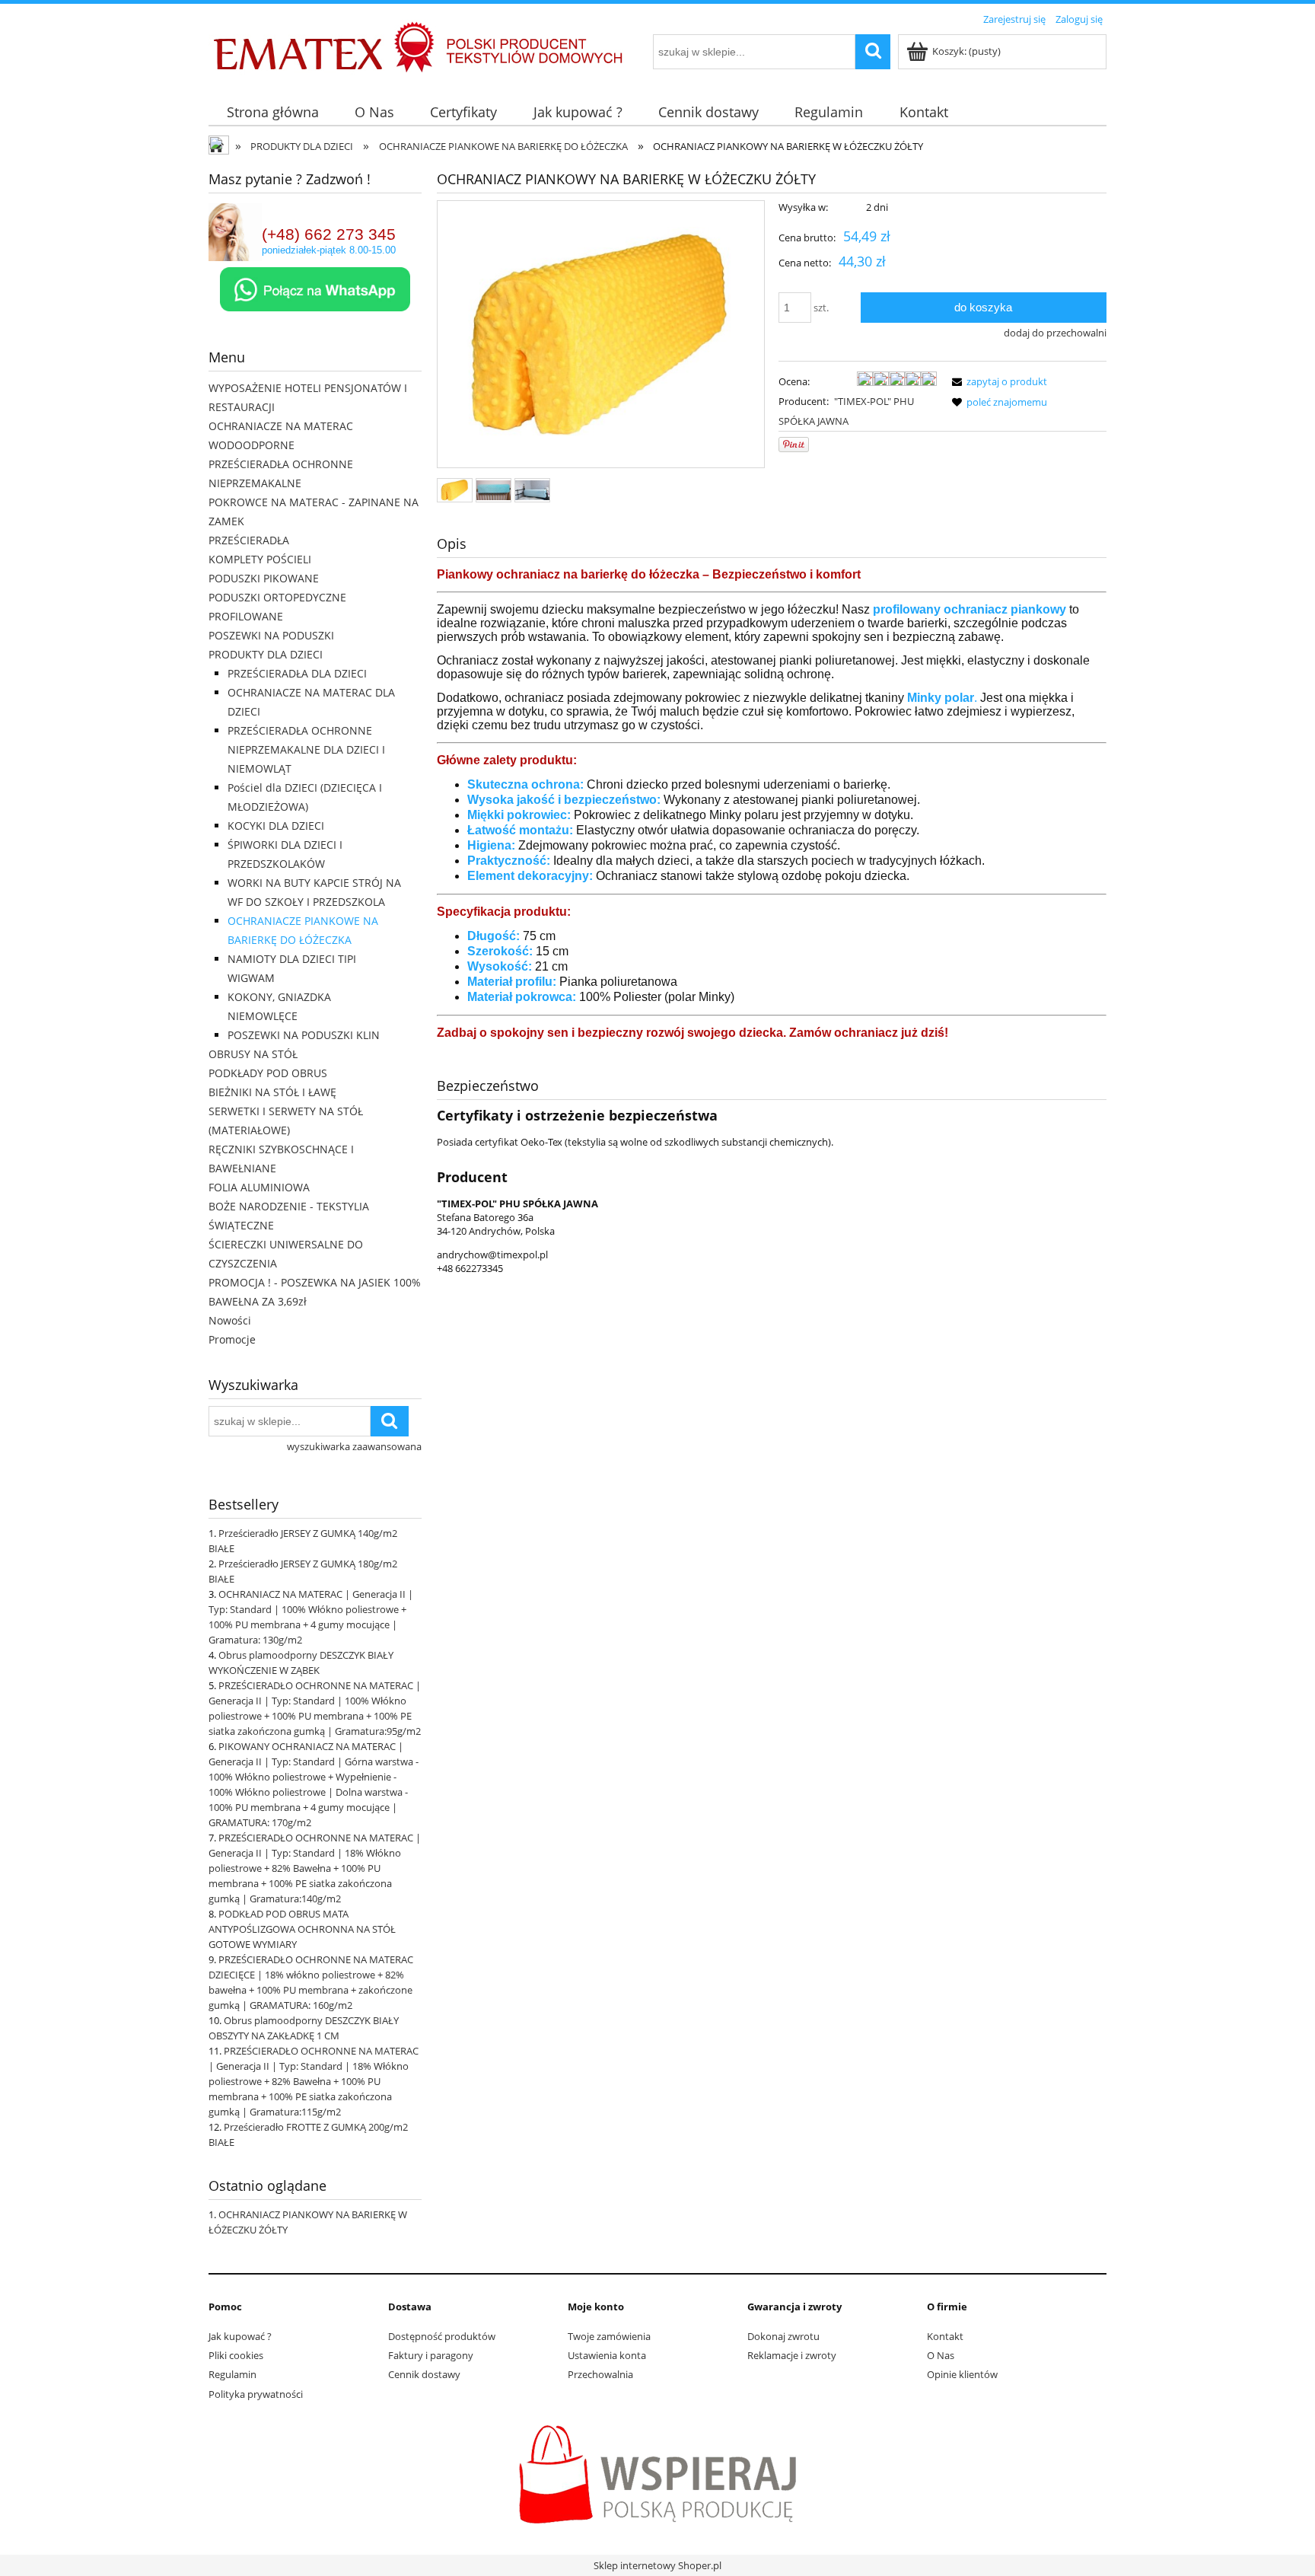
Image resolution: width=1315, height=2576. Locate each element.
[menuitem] (272, 112)
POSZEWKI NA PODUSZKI (271, 635)
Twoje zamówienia (609, 2336)
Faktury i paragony (431, 2355)
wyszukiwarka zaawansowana (354, 1446)
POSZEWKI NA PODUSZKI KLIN (304, 1035)
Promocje (232, 1339)
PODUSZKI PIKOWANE (264, 578)
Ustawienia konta (607, 2355)
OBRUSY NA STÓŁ (253, 1054)
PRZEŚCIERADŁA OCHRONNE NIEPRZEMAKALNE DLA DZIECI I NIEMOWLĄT (306, 749)
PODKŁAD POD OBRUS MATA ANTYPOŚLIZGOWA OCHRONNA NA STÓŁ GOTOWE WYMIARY (302, 1929)
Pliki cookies (236, 2355)
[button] (997, 381)
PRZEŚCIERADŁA (249, 540)
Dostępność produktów (442, 2336)
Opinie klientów (962, 2374)
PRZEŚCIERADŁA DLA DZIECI (297, 673)
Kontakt (945, 2336)
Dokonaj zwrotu (783, 2336)
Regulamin (232, 2374)
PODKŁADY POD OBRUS (268, 1073)
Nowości (230, 1320)
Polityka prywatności (256, 2394)
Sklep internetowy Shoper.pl (657, 2565)
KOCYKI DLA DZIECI (276, 826)
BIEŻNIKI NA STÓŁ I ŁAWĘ (272, 1092)
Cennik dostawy (424, 2374)
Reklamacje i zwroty (792, 2355)
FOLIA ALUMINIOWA (259, 1187)
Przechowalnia (600, 2374)
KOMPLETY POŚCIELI (260, 559)
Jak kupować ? (240, 2336)
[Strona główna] (296, 53)
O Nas (941, 2355)
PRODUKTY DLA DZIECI (266, 654)
